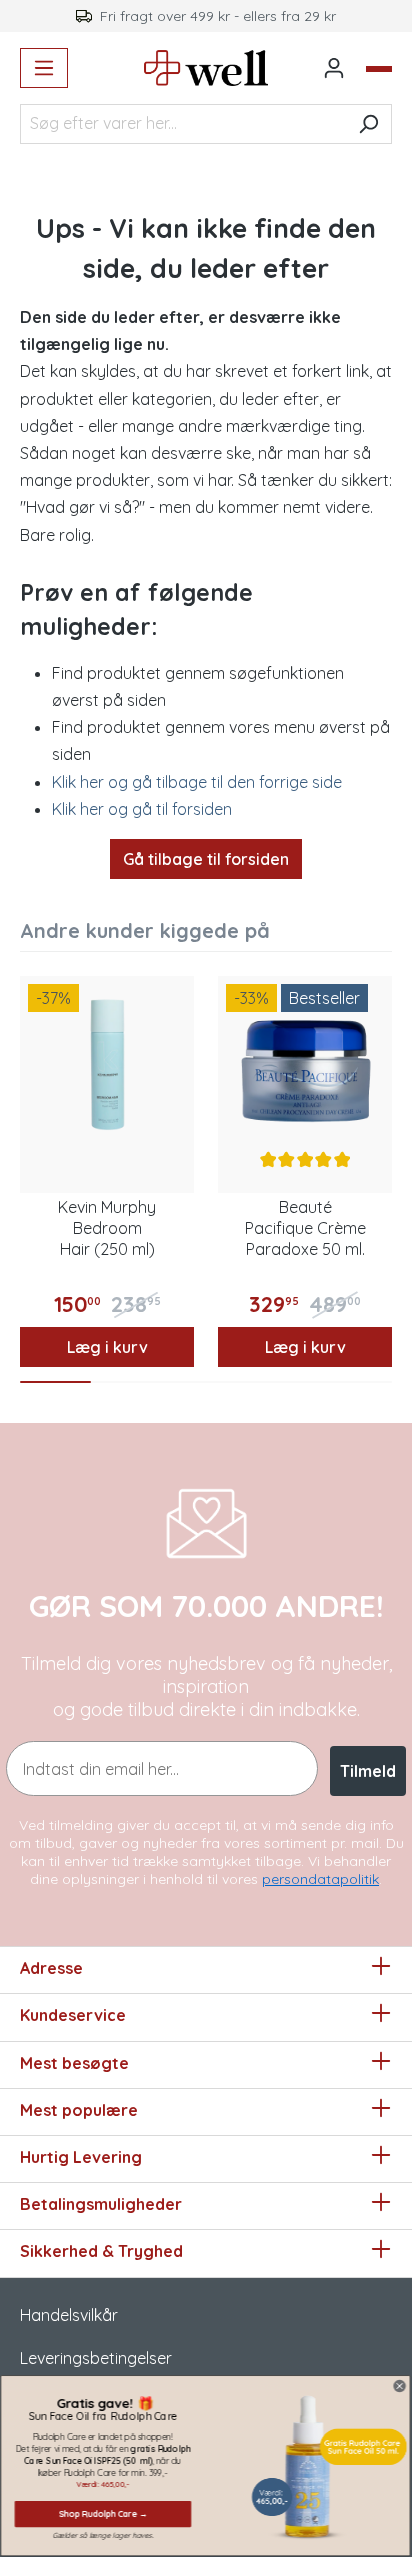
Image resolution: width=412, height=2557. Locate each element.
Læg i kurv (107, 1347)
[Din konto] (334, 68)
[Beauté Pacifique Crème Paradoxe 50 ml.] (305, 1063)
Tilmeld (368, 1771)
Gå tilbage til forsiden (206, 859)
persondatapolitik (320, 1879)
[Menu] (44, 68)
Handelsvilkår (69, 2315)
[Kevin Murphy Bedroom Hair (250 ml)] (107, 1063)
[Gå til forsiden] (206, 68)
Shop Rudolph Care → (103, 2513)
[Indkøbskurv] (379, 69)
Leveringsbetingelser (96, 2358)
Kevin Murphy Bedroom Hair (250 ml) (107, 1228)
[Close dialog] (400, 2385)
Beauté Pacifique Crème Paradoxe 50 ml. (305, 1228)
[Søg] (368, 124)
